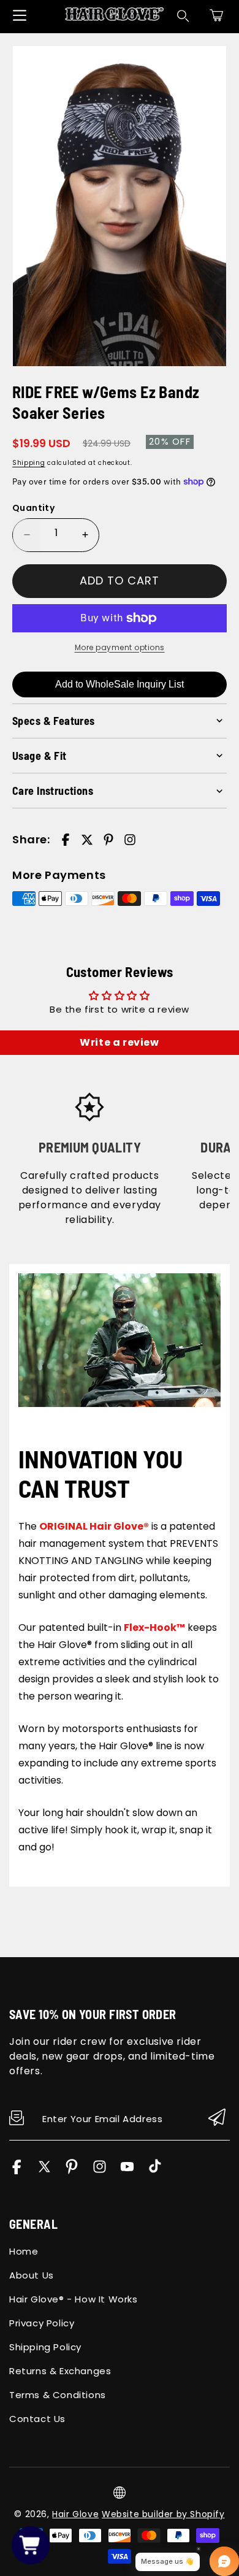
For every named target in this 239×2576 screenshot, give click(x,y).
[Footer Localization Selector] (120, 2493)
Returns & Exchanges (60, 2371)
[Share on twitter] (87, 840)
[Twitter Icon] (44, 2171)
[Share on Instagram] (130, 840)
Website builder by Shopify (163, 2514)
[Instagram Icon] (100, 2171)
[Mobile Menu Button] (20, 15)
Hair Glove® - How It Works (74, 2299)
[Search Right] (183, 16)
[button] (216, 15)
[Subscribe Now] (217, 2118)
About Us (32, 2275)
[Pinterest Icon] (72, 2171)
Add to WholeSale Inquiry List (120, 684)
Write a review (119, 1042)
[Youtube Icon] (127, 2171)
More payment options (120, 647)
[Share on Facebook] (66, 840)
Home (24, 2251)
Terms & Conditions (58, 2395)
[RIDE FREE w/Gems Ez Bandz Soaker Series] (120, 206)
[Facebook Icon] (17, 2171)
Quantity (33, 508)
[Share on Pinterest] (108, 840)
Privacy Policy (42, 2323)
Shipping (29, 463)
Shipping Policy (45, 2347)
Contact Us (37, 2419)
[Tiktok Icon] (155, 2171)
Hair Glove (75, 2514)
